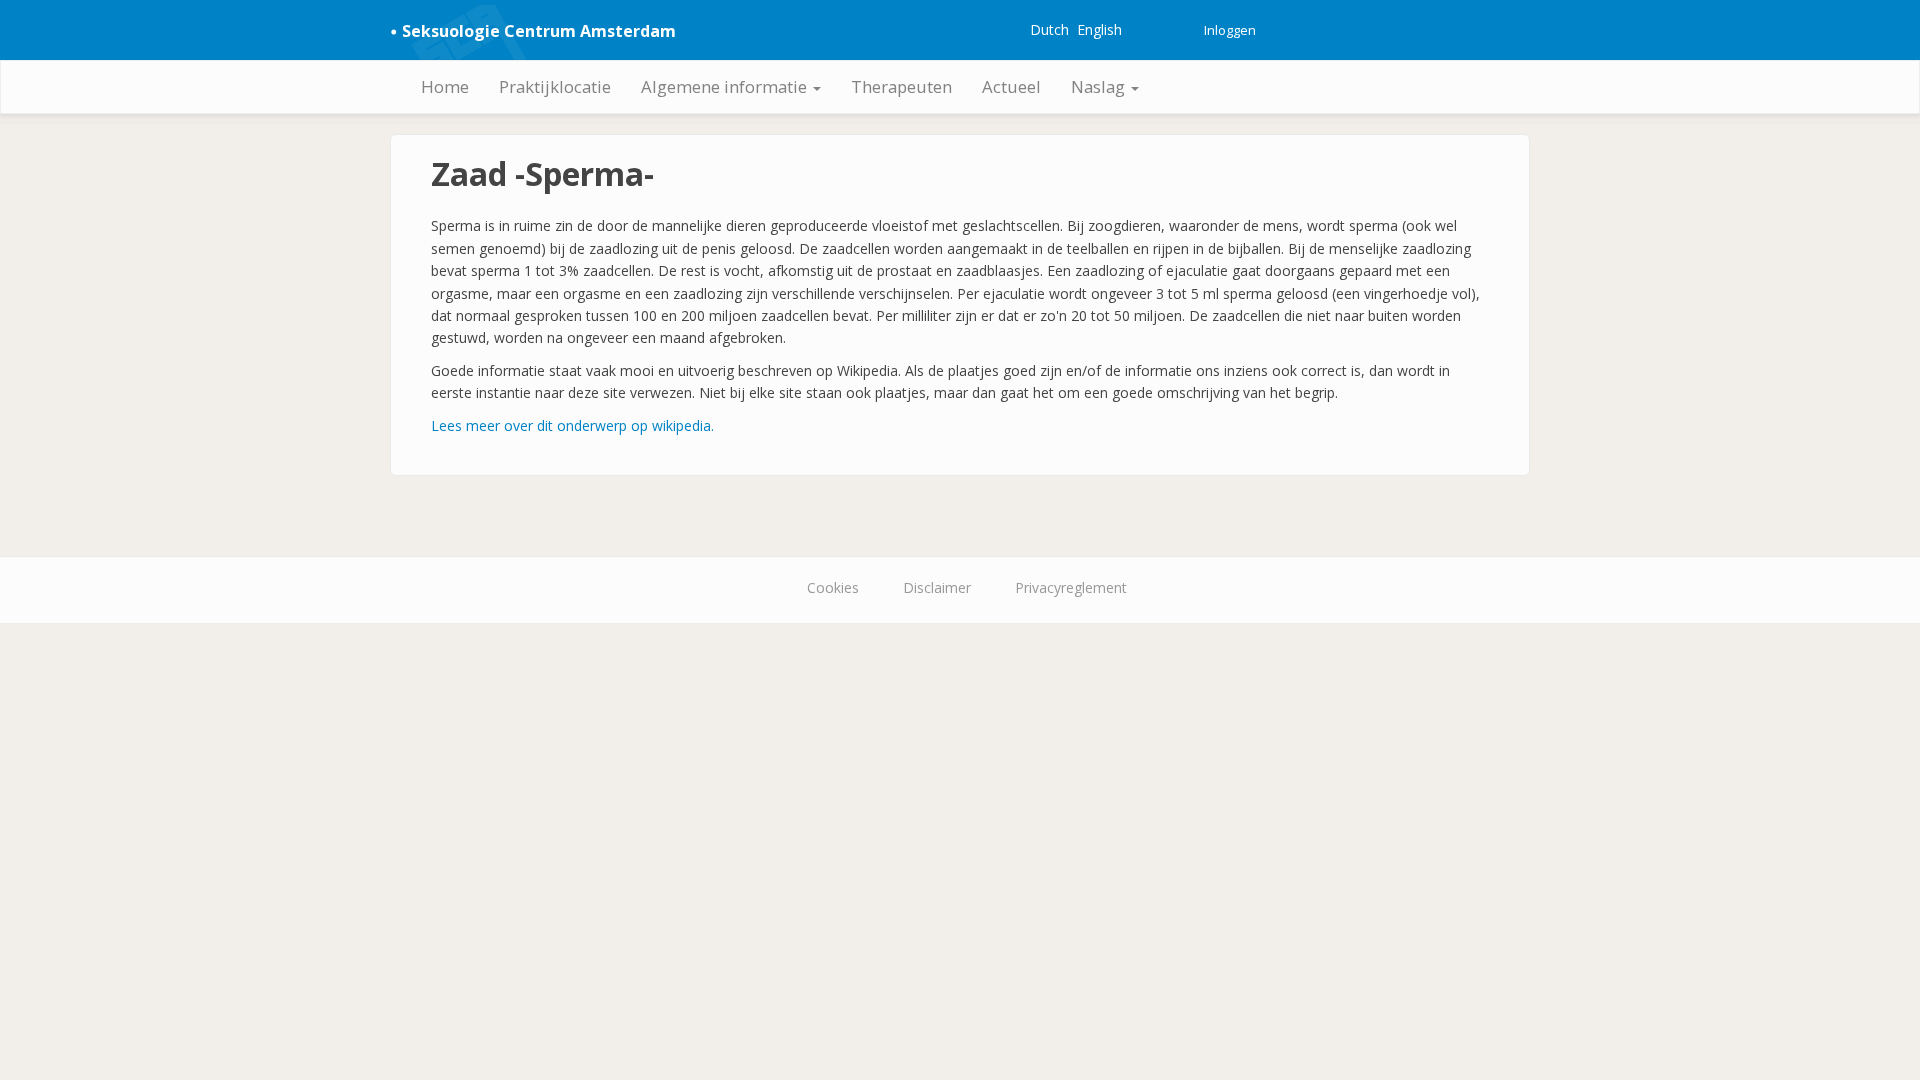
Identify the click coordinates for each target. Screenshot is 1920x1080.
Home (445, 86)
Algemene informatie (726, 86)
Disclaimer (937, 587)
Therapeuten (901, 86)
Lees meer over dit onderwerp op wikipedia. (572, 425)
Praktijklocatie (555, 86)
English (1099, 29)
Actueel (1011, 86)
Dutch (1049, 29)
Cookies (833, 587)
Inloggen (1230, 30)
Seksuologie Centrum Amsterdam (539, 31)
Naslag (1100, 86)
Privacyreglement (1071, 587)
